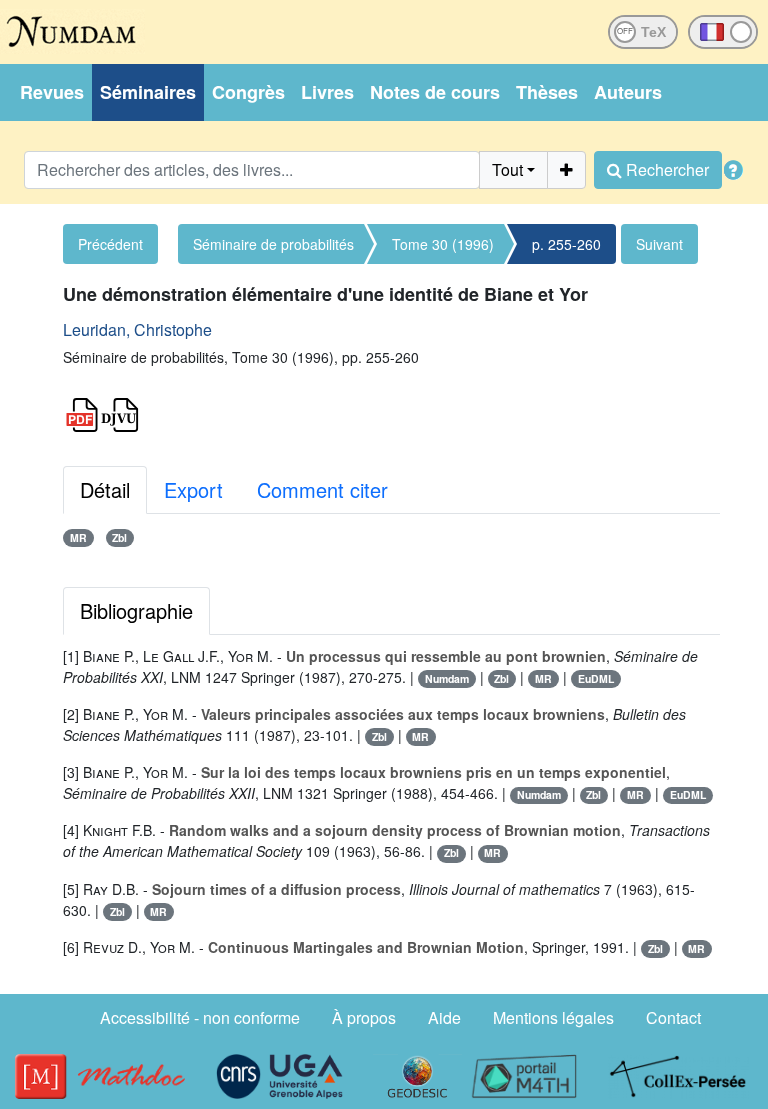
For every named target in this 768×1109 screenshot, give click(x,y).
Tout (507, 169)
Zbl (119, 537)
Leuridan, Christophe (137, 329)
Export (193, 489)
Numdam (447, 678)
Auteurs (628, 92)
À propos (364, 1017)
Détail (105, 489)
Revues (52, 92)
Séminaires (148, 92)
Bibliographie (136, 610)
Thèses (547, 92)
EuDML (596, 678)
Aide (444, 1017)
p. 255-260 (566, 244)
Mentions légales (553, 1017)
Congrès (248, 92)
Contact (673, 1017)
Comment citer (322, 489)
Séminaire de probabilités (273, 244)
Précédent (110, 244)
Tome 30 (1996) (443, 244)
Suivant (659, 244)
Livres (327, 92)
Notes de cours (435, 92)
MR (78, 537)
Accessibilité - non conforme (200, 1017)
